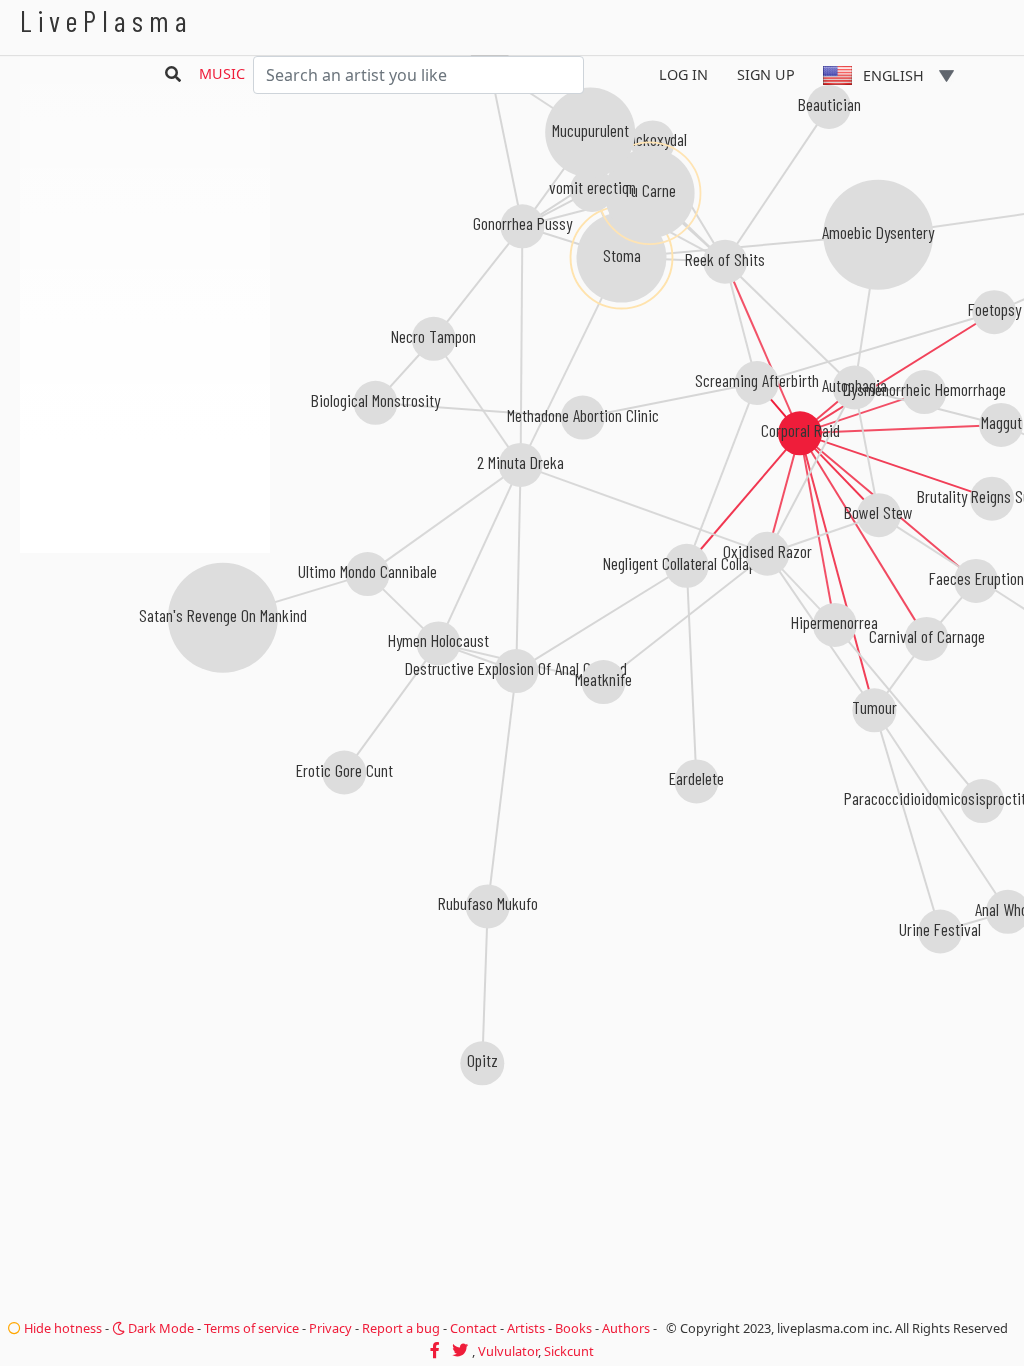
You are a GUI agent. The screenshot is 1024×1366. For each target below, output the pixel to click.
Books (573, 1328)
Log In (683, 74)
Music (222, 73)
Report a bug (401, 1328)
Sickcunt (569, 1351)
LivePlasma (106, 20)
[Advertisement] (145, 660)
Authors (626, 1328)
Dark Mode (159, 1328)
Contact (473, 1328)
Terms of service (251, 1328)
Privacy (330, 1328)
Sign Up (766, 74)
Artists (526, 1328)
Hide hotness (61, 1328)
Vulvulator (508, 1351)
